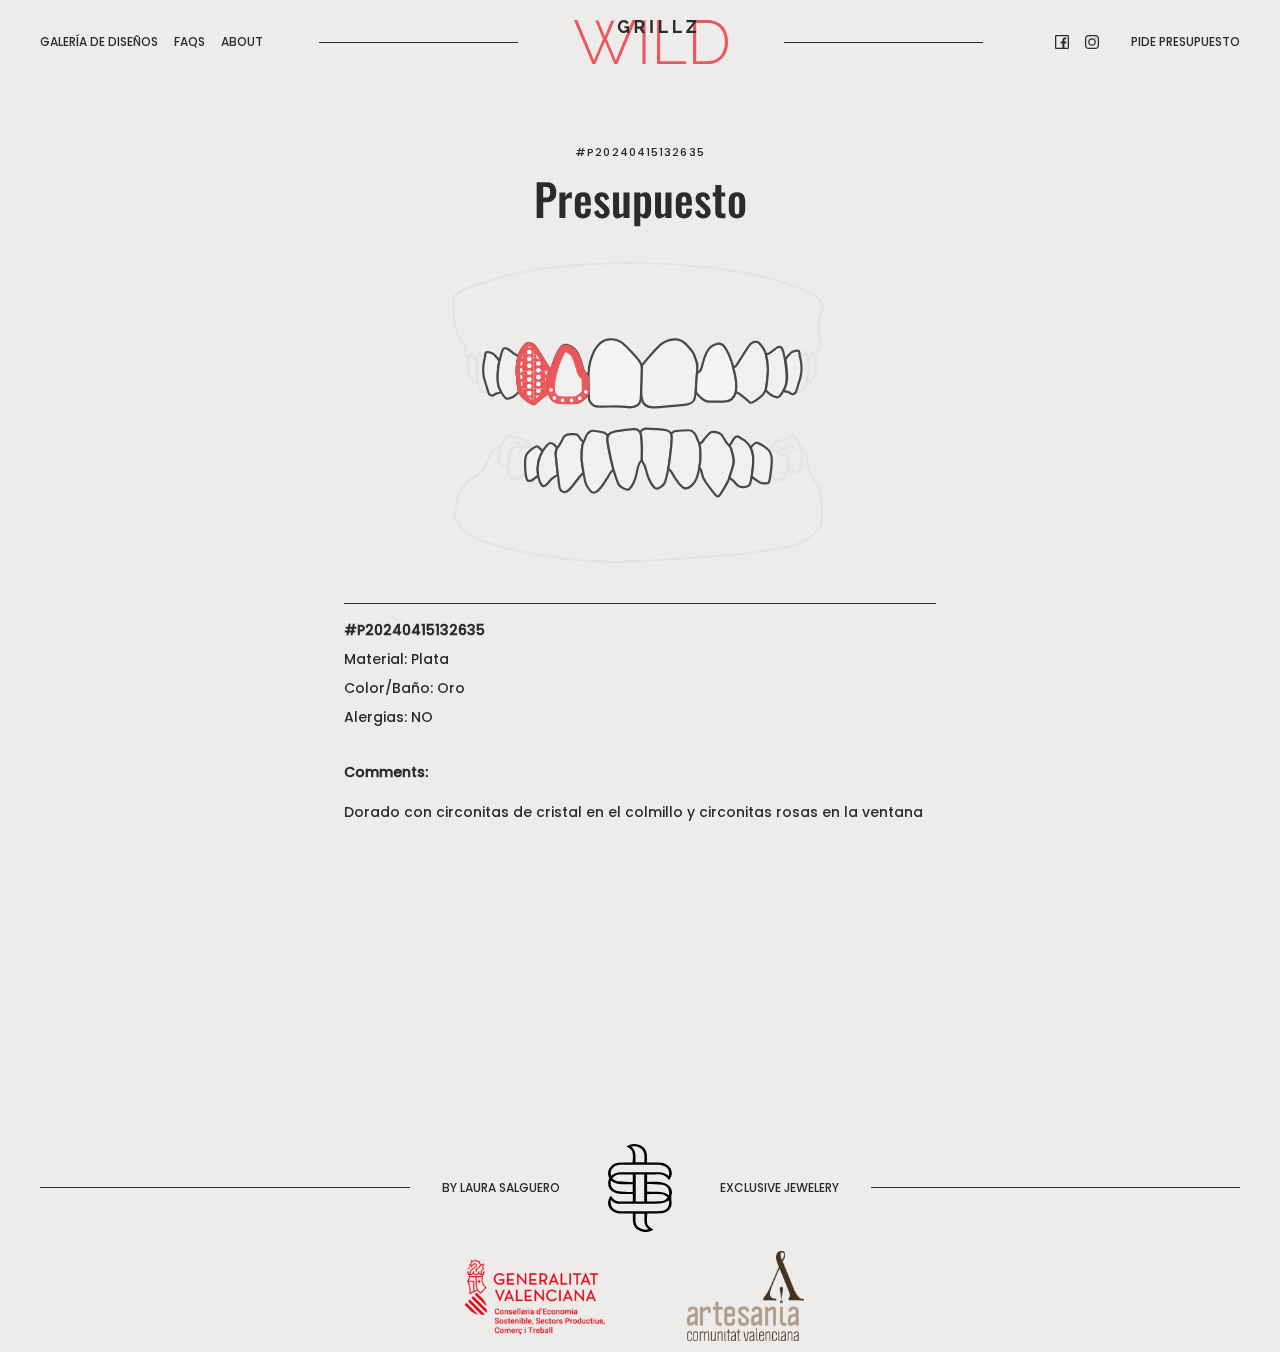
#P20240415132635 (640, 152)
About (242, 41)
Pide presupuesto (1185, 41)
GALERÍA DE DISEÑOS (99, 41)
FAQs (189, 41)
